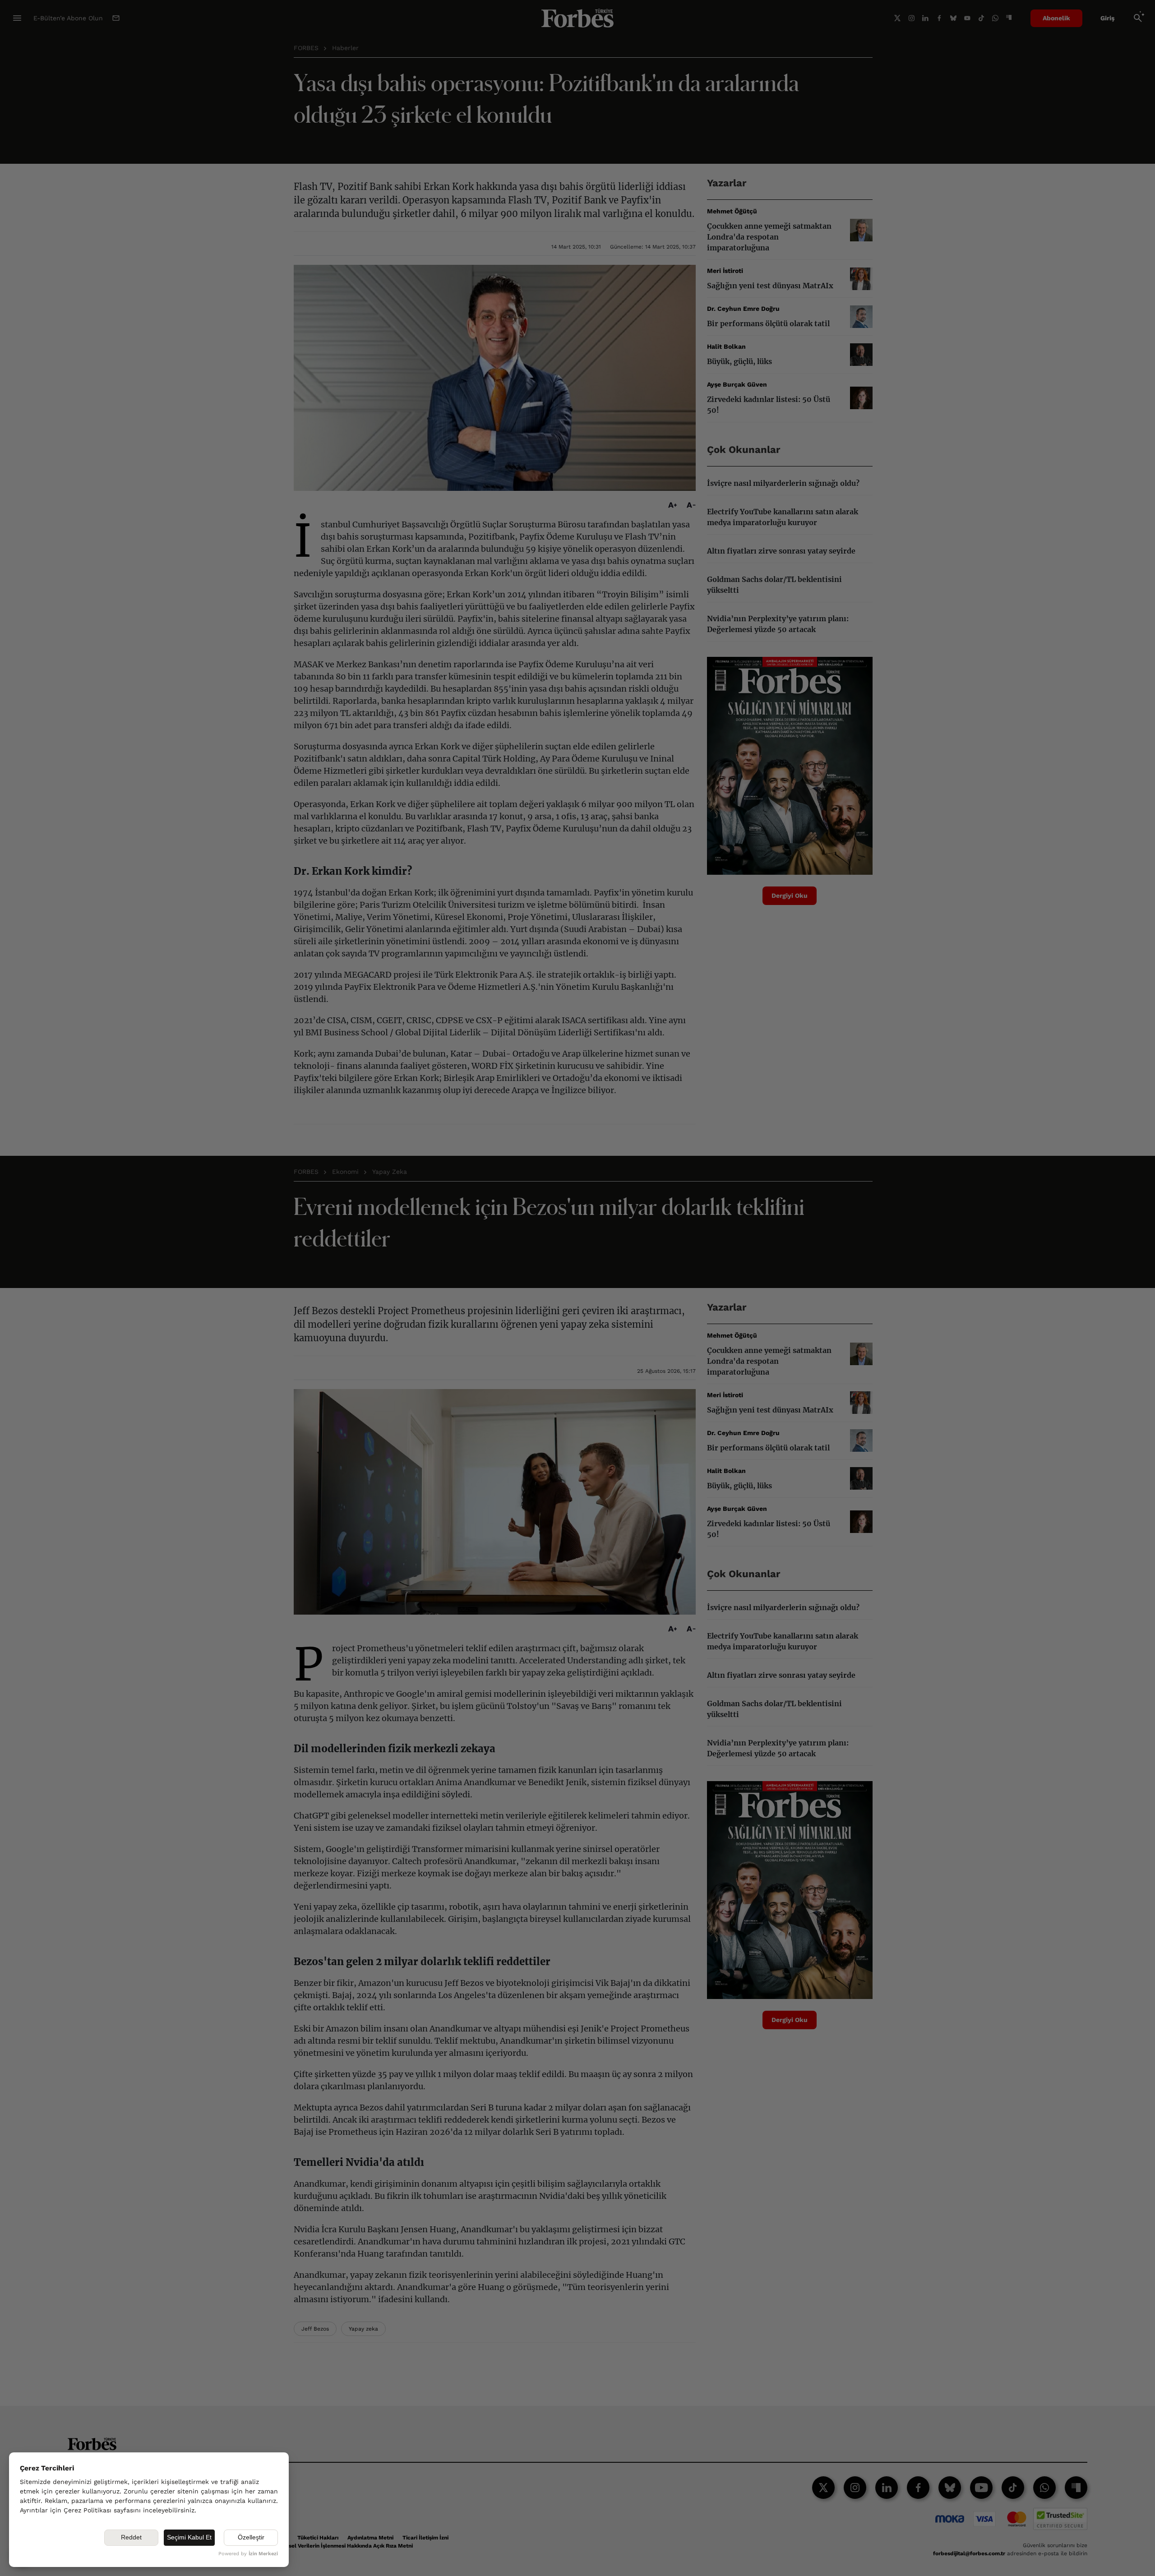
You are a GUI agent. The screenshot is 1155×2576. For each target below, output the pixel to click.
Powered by (248, 2554)
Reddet (131, 2537)
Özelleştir (251, 2537)
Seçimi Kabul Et (189, 2537)
